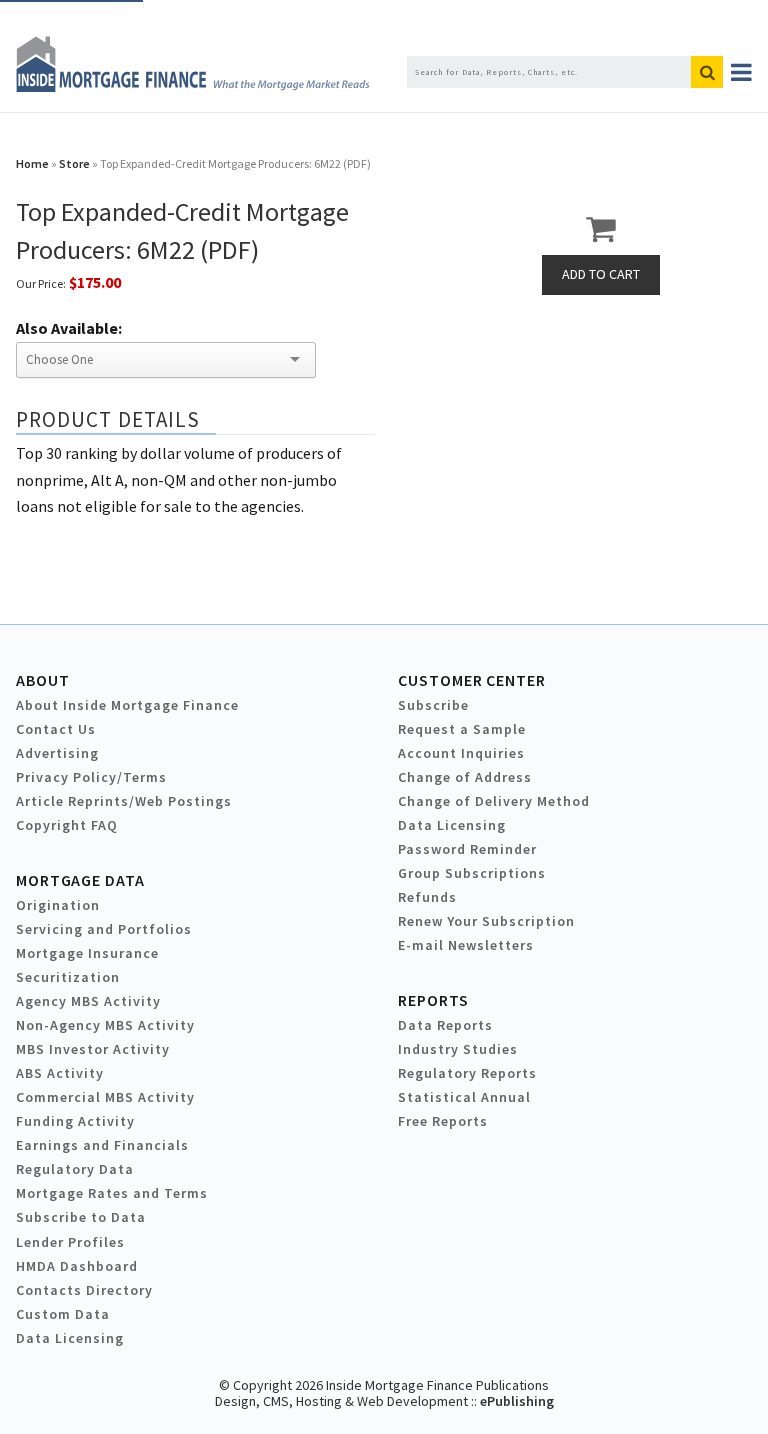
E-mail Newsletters (466, 945)
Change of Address (465, 777)
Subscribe (433, 705)
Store (74, 163)
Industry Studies (458, 1049)
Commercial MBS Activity (105, 1097)
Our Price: (41, 283)
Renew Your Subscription (486, 921)
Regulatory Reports (467, 1073)
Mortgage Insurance (87, 953)
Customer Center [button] (471, 680)
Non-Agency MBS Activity (105, 1025)
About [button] (42, 680)
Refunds (427, 897)
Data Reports (445, 1025)
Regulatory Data (75, 1169)
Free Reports (443, 1121)
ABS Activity (60, 1073)
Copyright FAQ (67, 825)
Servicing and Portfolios (104, 929)
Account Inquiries (461, 753)
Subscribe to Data (81, 1217)
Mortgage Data (80, 880)
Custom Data (63, 1314)
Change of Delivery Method (494, 801)
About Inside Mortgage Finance (127, 705)
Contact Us (56, 729)
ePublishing (517, 1401)
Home (32, 163)
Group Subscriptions (472, 873)
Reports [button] (433, 1000)
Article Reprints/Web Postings (124, 801)
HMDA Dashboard (77, 1266)
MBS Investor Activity (93, 1049)
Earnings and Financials (102, 1145)
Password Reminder (467, 849)
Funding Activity (75, 1121)
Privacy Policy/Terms (91, 777)
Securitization (68, 977)
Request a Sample (462, 729)
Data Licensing (452, 825)
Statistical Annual (464, 1097)
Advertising (57, 753)
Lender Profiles (70, 1242)
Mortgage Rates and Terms (112, 1193)
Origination (58, 905)
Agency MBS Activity (88, 1001)
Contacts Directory (84, 1290)
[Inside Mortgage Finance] (193, 86)
